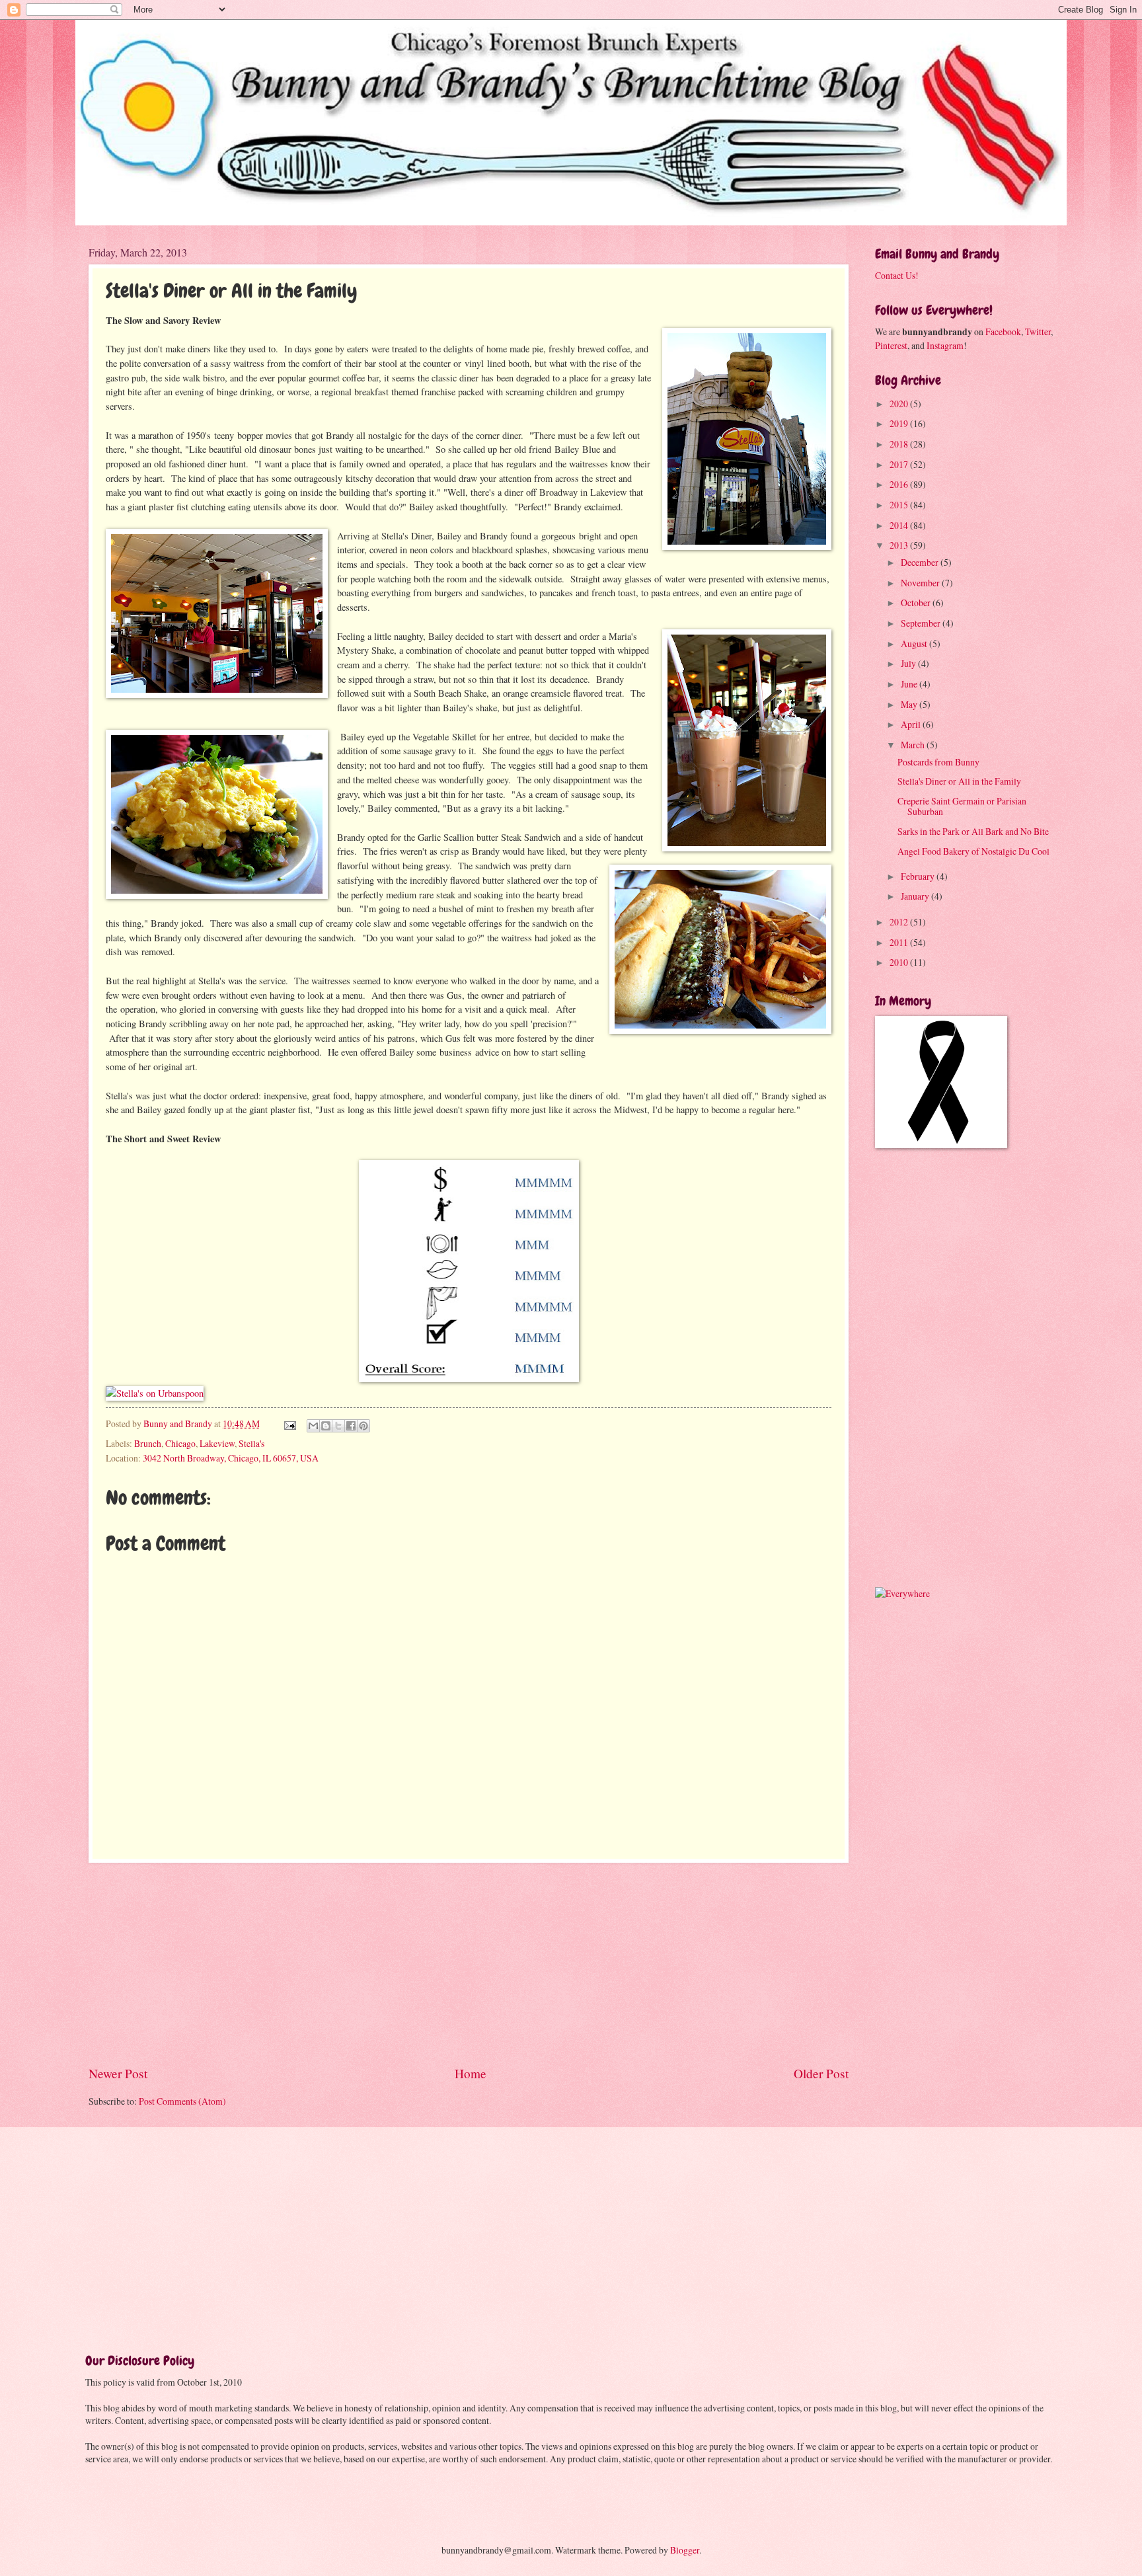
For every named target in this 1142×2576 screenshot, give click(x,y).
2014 (900, 525)
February (919, 876)
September (922, 623)
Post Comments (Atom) (182, 2101)
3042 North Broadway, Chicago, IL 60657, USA (231, 1458)
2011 (900, 942)
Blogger (685, 2550)
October (917, 603)
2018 (900, 444)
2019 (900, 423)
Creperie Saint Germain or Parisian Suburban (962, 806)
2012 (900, 922)
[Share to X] (338, 1426)
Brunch (148, 1443)
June (910, 684)
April (912, 724)
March (914, 745)
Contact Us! (897, 275)
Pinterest (891, 345)
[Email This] (313, 1426)
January (916, 896)
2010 (900, 962)
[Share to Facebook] (351, 1426)
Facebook (1003, 332)
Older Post (821, 2073)
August (915, 644)
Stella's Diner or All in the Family (959, 781)
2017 (900, 464)
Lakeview (217, 1443)
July (909, 663)
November (921, 583)
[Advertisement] (469, 1963)
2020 (900, 404)
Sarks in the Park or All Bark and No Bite (973, 831)
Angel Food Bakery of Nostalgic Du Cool (973, 851)
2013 (900, 545)
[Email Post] (289, 1424)
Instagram (945, 345)
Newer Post (118, 2073)
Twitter (1038, 332)
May (910, 704)
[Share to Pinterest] (363, 1426)
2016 (900, 484)
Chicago (180, 1443)
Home (471, 2073)
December (921, 562)
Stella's (251, 1443)
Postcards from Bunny (938, 762)
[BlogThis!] (326, 1426)
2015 (900, 505)
